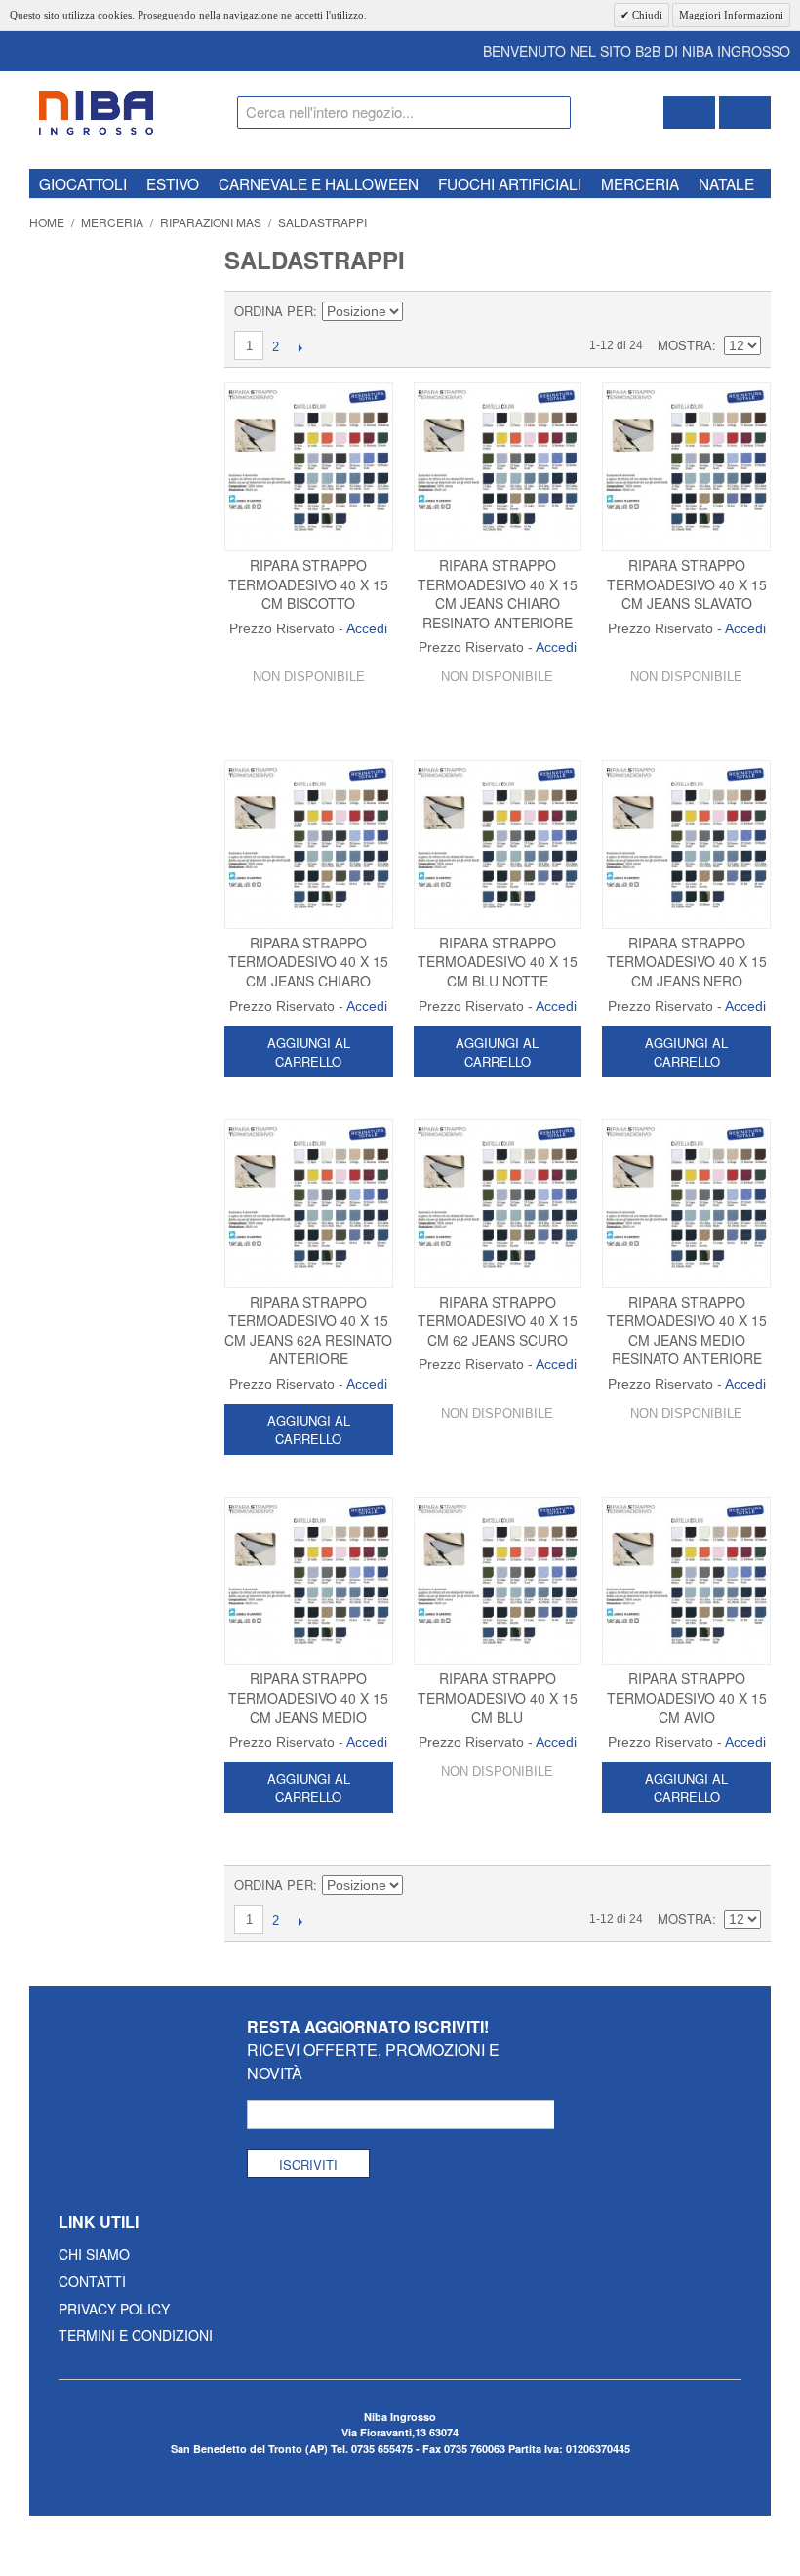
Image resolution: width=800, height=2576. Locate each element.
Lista (746, 311)
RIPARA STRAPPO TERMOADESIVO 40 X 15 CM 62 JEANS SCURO (498, 1321)
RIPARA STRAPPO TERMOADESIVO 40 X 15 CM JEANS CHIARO (308, 962)
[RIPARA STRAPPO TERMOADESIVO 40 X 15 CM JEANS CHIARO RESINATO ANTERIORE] (498, 467)
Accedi (367, 628)
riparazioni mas (211, 222)
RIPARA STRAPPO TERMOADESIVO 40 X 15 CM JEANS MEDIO (308, 1697)
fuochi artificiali (510, 183)
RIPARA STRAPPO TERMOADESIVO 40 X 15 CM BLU (498, 1697)
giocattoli (83, 183)
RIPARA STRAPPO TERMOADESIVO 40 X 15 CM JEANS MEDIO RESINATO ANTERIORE (687, 1330)
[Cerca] (551, 115)
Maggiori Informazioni (731, 15)
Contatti (92, 2281)
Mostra (685, 345)
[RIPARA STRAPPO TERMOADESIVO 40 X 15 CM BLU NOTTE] (498, 845)
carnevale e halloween (319, 183)
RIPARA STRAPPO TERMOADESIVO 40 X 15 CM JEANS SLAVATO (687, 584)
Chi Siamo (94, 2254)
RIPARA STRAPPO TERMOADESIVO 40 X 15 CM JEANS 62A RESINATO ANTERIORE (308, 1330)
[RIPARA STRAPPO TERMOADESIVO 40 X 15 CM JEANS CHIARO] (309, 845)
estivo (173, 183)
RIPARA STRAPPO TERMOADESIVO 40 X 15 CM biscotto (308, 584)
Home (47, 222)
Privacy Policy (114, 2309)
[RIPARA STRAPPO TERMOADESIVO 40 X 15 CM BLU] (498, 1581)
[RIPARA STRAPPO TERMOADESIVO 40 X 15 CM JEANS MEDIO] (309, 1581)
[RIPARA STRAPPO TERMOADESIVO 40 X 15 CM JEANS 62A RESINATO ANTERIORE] (309, 1204)
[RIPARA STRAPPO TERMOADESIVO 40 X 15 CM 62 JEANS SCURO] (498, 1204)
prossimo (300, 347)
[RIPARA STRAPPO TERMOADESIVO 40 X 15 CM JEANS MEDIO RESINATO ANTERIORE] (686, 1204)
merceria (640, 183)
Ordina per (274, 311)
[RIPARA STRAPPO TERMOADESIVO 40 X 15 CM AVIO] (686, 1581)
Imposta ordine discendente (420, 311)
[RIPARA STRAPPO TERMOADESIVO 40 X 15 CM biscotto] (309, 467)
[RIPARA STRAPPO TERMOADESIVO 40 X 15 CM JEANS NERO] (686, 845)
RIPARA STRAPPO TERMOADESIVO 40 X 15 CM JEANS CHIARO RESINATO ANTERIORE (498, 594)
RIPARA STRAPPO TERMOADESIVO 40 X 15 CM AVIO (687, 1697)
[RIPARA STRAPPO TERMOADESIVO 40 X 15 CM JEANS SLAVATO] (686, 467)
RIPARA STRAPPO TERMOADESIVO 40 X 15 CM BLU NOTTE (498, 962)
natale (726, 183)
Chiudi (646, 15)
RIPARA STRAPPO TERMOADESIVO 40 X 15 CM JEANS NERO (687, 962)
